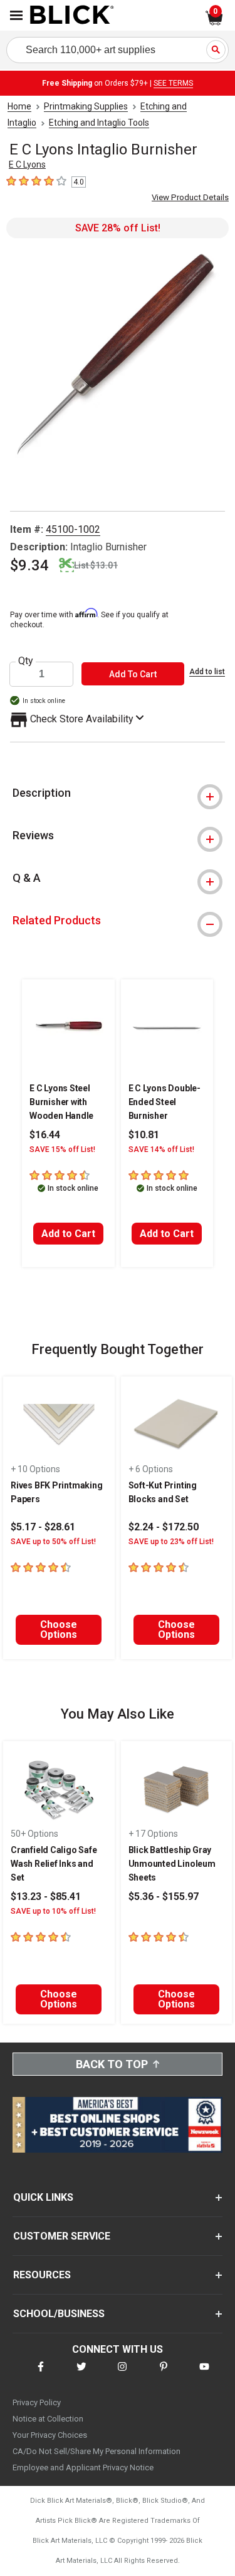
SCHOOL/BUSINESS (59, 2314)
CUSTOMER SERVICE (62, 2236)
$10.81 (144, 1135)
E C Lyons (27, 164)
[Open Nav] (16, 15)
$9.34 (29, 565)
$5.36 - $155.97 (164, 1897)
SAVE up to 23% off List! (171, 1542)
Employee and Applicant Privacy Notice (83, 2467)
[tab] (118, 793)
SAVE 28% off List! (118, 228)
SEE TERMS (173, 83)
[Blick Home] (72, 16)
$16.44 (45, 1135)
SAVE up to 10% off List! (53, 1911)
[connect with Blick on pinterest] (164, 2374)
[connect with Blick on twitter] (81, 2374)
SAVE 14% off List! (161, 1149)
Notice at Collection (48, 2419)
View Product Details (190, 197)
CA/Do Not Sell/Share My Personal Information (97, 2451)
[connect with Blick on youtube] (204, 2374)
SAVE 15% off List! (62, 1149)
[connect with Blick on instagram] (122, 2374)
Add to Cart (68, 1234)
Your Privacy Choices (50, 2435)
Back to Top (112, 2064)
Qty (26, 661)
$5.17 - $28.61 (43, 1527)
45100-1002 (73, 529)
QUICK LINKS (43, 2197)
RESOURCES (42, 2275)
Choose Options (59, 1629)
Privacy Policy (37, 2402)
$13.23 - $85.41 (46, 1897)
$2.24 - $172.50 (164, 1527)
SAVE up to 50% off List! (53, 1542)
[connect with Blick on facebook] (41, 2374)
